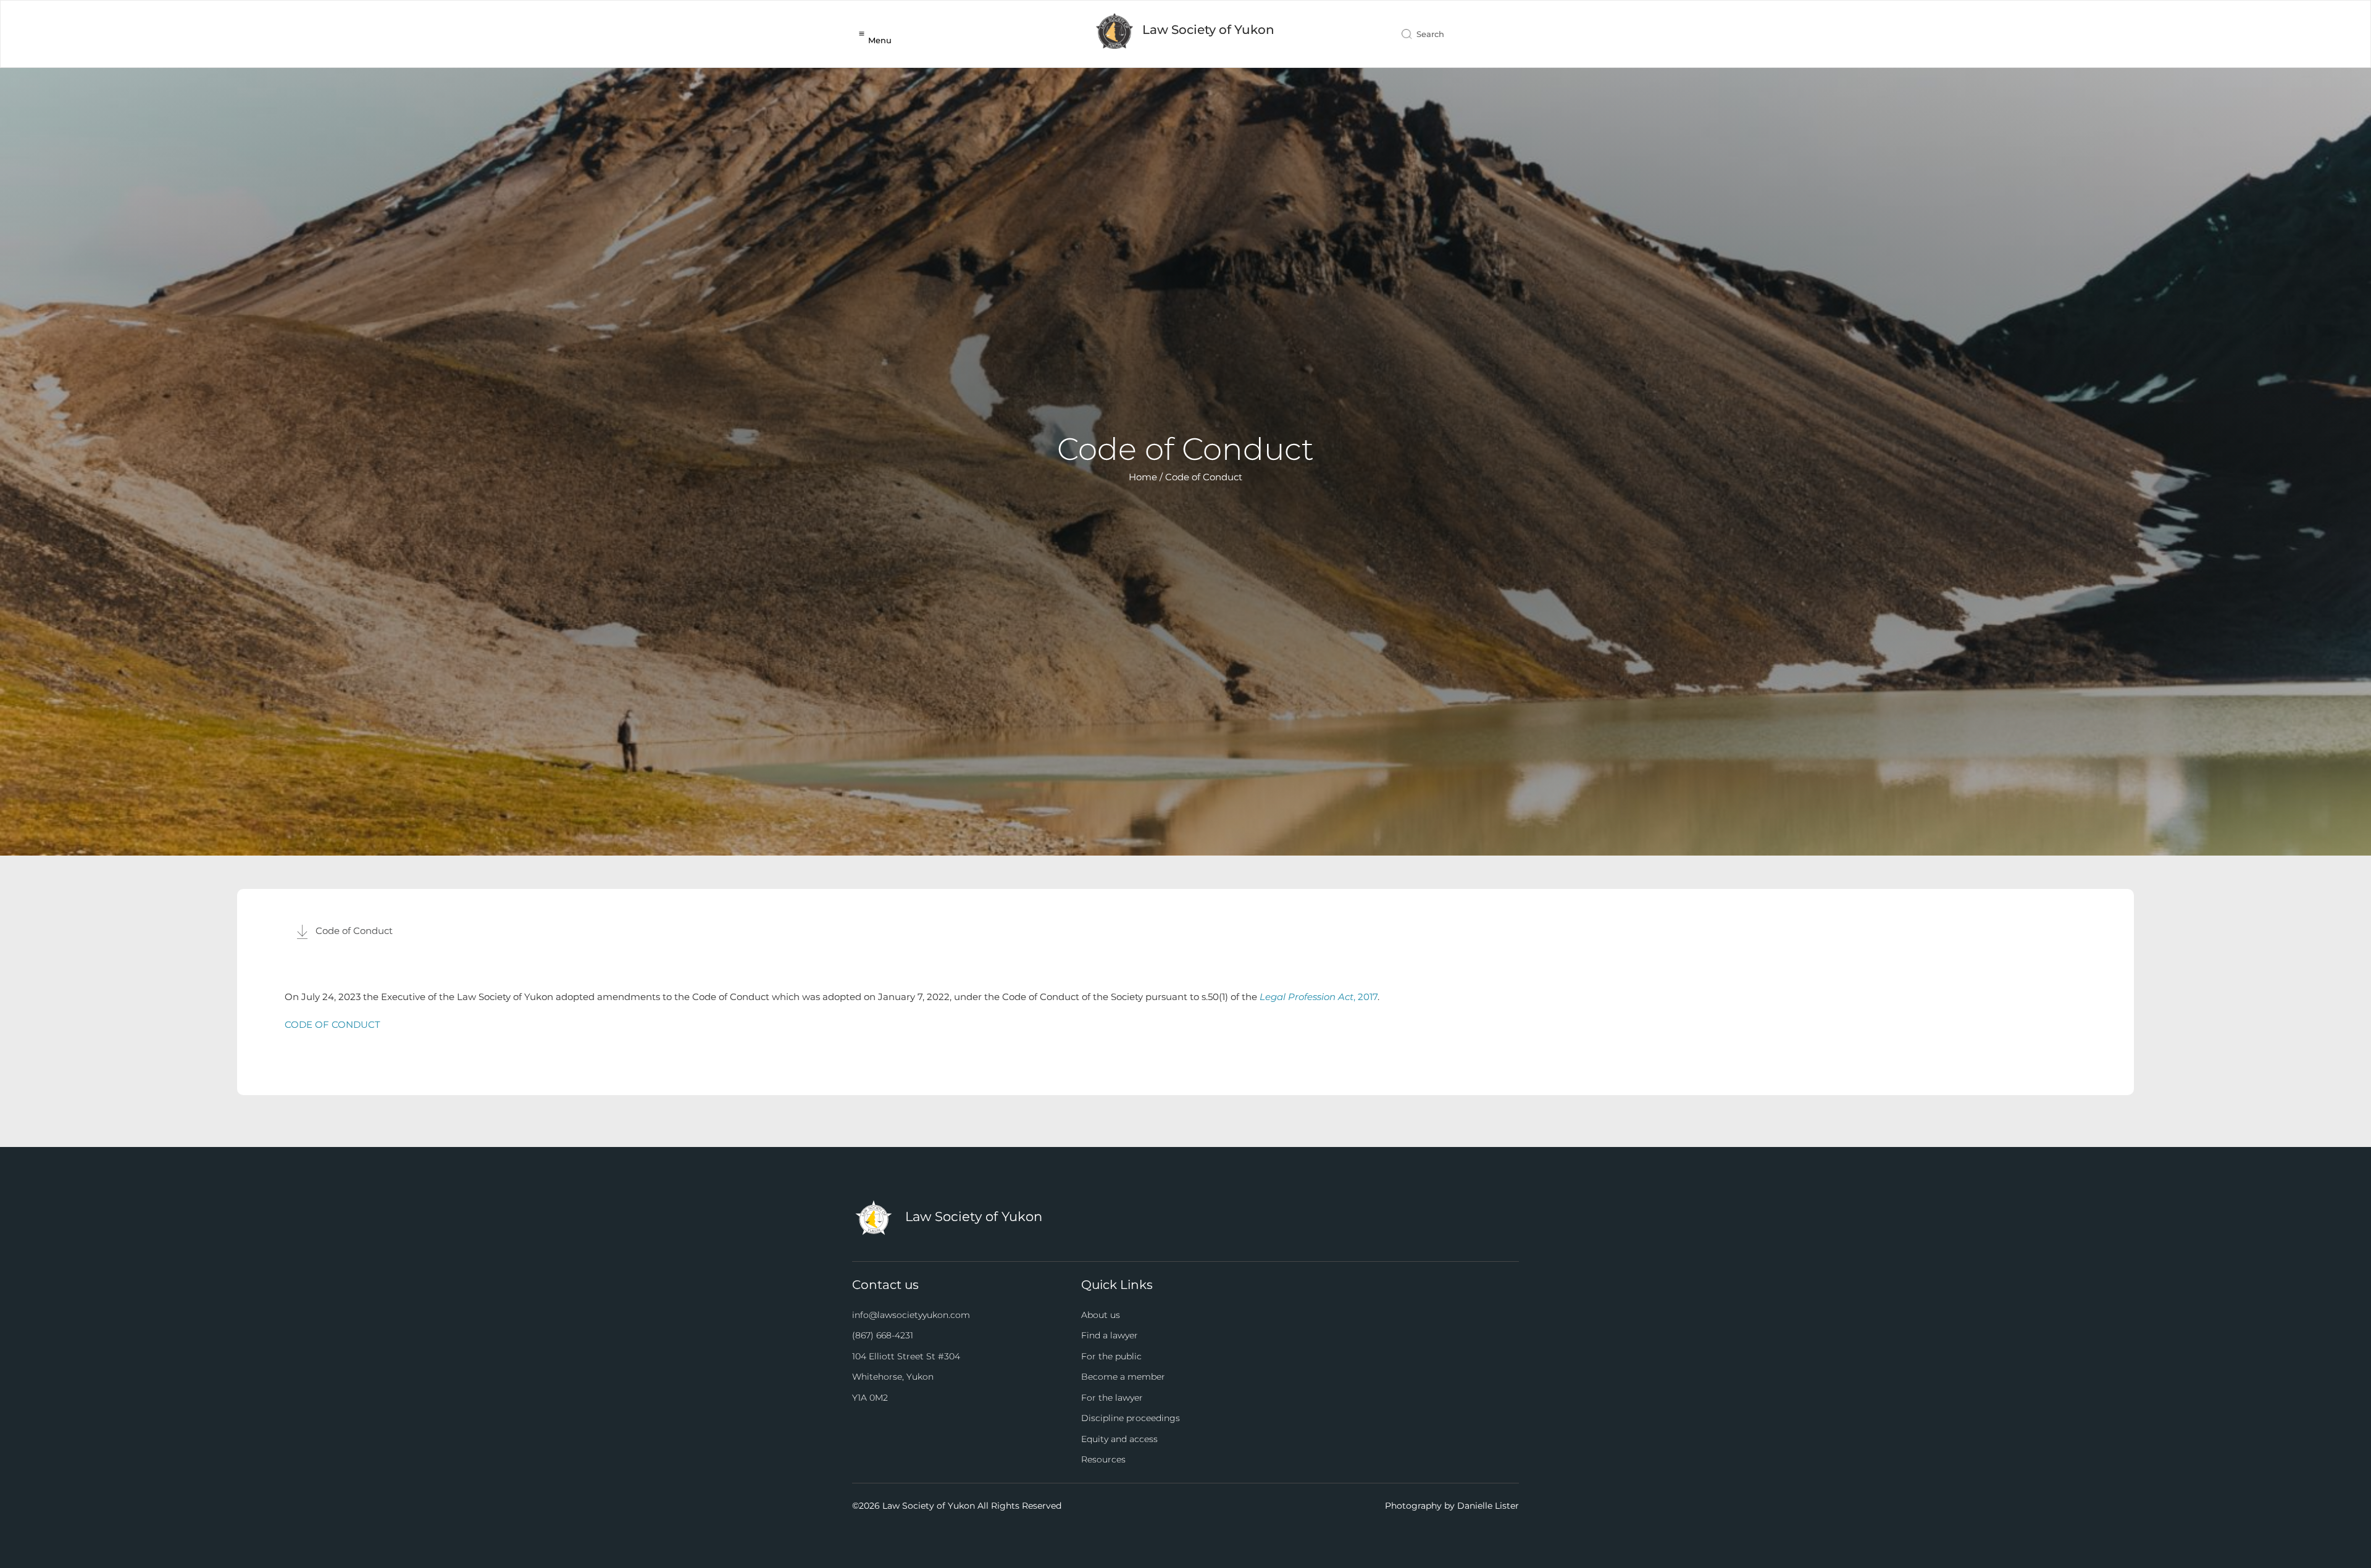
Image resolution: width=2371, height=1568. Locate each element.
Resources (1103, 1459)
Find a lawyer (1110, 1335)
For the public (1111, 1356)
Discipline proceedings (1131, 1418)
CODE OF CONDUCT (332, 1024)
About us (1101, 1315)
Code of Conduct (354, 931)
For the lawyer (1112, 1398)
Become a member (1123, 1377)
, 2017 (1319, 997)
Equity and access (1119, 1439)
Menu (880, 40)
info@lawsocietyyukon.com (911, 1315)
